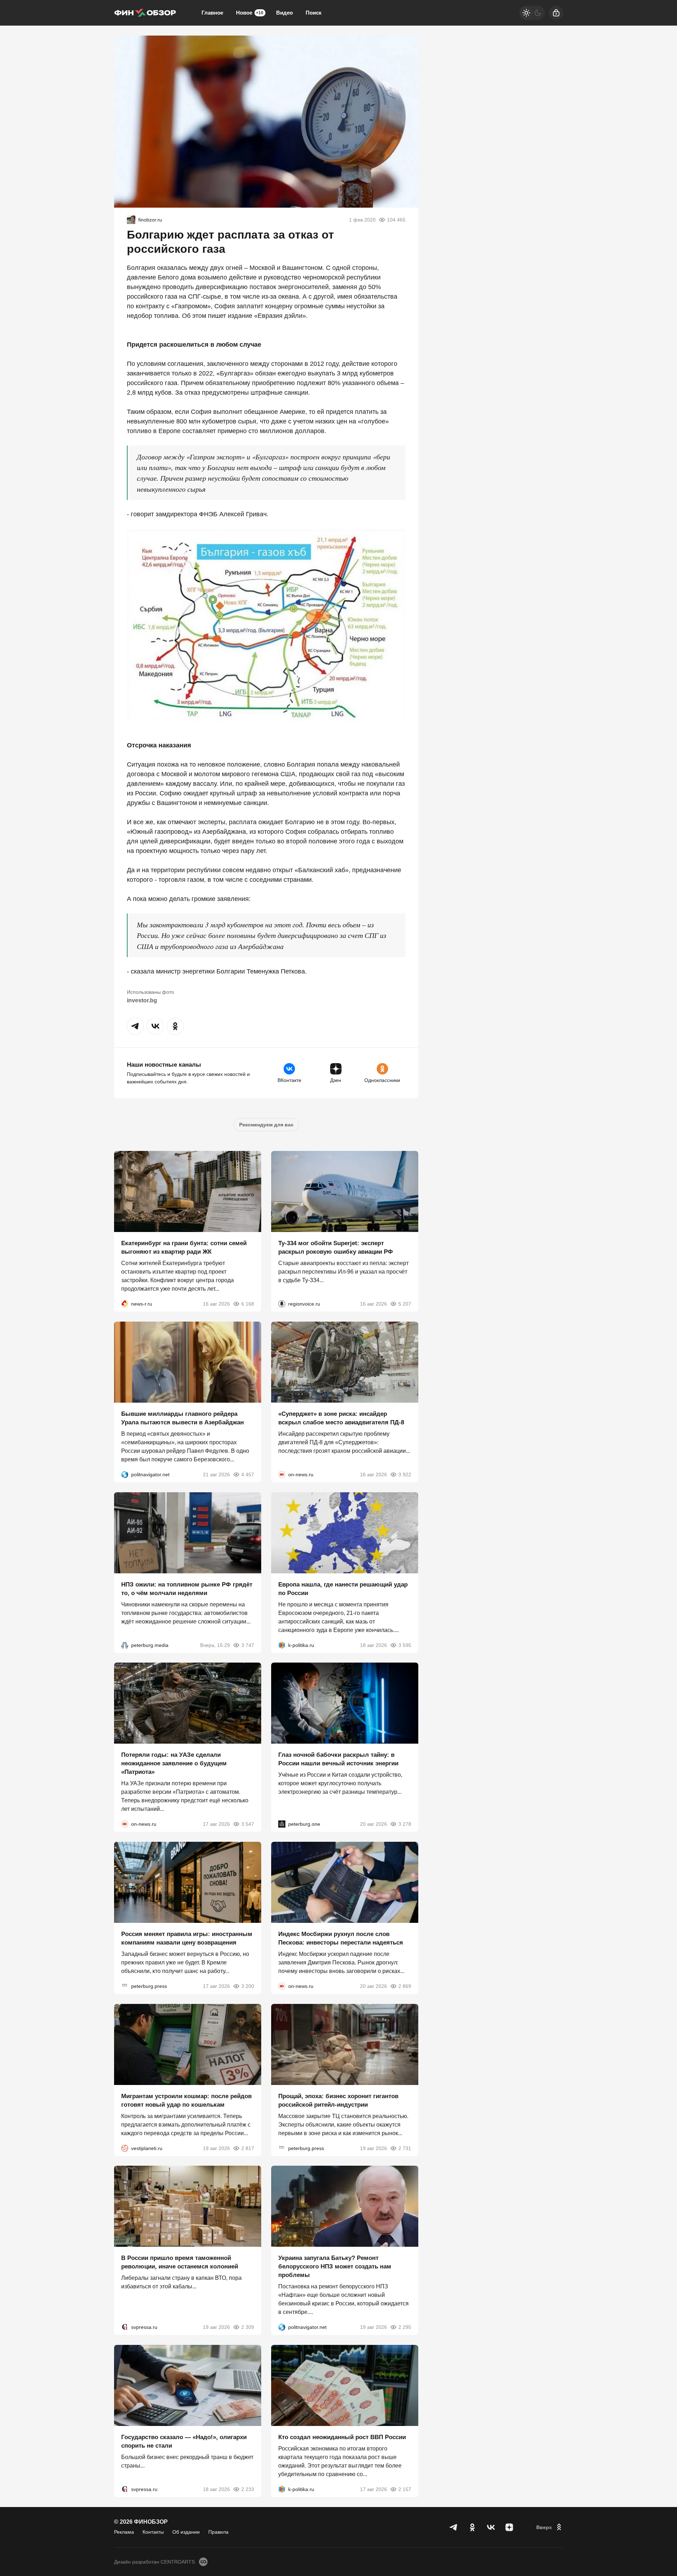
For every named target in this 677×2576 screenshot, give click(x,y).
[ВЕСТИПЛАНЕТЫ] (125, 2148)
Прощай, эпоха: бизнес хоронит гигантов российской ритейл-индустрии (338, 2100)
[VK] (491, 2527)
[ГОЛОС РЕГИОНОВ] (282, 1304)
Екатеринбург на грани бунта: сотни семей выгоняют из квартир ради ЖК (184, 1247)
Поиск (314, 13)
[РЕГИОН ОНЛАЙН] (125, 1304)
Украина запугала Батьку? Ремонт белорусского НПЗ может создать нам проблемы (335, 2266)
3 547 (248, 1824)
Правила (218, 2532)
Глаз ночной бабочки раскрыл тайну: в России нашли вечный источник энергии (338, 1759)
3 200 (248, 1986)
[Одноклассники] (472, 2527)
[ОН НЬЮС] (282, 1474)
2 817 (248, 2148)
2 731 (405, 2148)
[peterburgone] (282, 1824)
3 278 (405, 1824)
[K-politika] (282, 1645)
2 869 (405, 1986)
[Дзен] (509, 2527)
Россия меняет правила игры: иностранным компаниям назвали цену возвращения (187, 1938)
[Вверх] (550, 2527)
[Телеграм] (454, 2527)
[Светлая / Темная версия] (532, 13)
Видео (284, 13)
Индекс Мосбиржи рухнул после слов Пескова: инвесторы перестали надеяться (341, 1938)
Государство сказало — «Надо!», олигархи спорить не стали (184, 2441)
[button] (135, 1026)
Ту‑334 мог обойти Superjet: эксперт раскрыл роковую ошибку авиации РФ (336, 1247)
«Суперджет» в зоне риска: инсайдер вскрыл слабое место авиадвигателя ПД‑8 (341, 1418)
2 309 (248, 2327)
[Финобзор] (145, 13)
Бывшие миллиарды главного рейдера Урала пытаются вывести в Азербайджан (182, 1418)
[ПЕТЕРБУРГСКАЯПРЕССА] (125, 1986)
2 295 (405, 2327)
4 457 (248, 1474)
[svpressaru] (125, 2327)
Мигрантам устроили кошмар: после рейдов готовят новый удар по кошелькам (186, 2100)
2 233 (248, 2489)
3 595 (405, 1645)
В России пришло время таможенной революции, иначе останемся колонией (180, 2262)
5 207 (405, 1304)
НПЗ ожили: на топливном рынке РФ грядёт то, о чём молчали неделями (187, 1588)
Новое (250, 13)
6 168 (248, 1304)
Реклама (124, 2532)
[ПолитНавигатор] (125, 1474)
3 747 (248, 1645)
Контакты (153, 2532)
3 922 (405, 1474)
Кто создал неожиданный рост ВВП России (342, 2437)
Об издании (186, 2532)
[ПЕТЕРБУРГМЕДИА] (125, 1645)
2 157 (405, 2489)
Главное (212, 13)
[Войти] (556, 13)
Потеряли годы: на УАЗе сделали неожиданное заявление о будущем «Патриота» (174, 1763)
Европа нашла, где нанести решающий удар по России (343, 1588)
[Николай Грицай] (131, 220)
